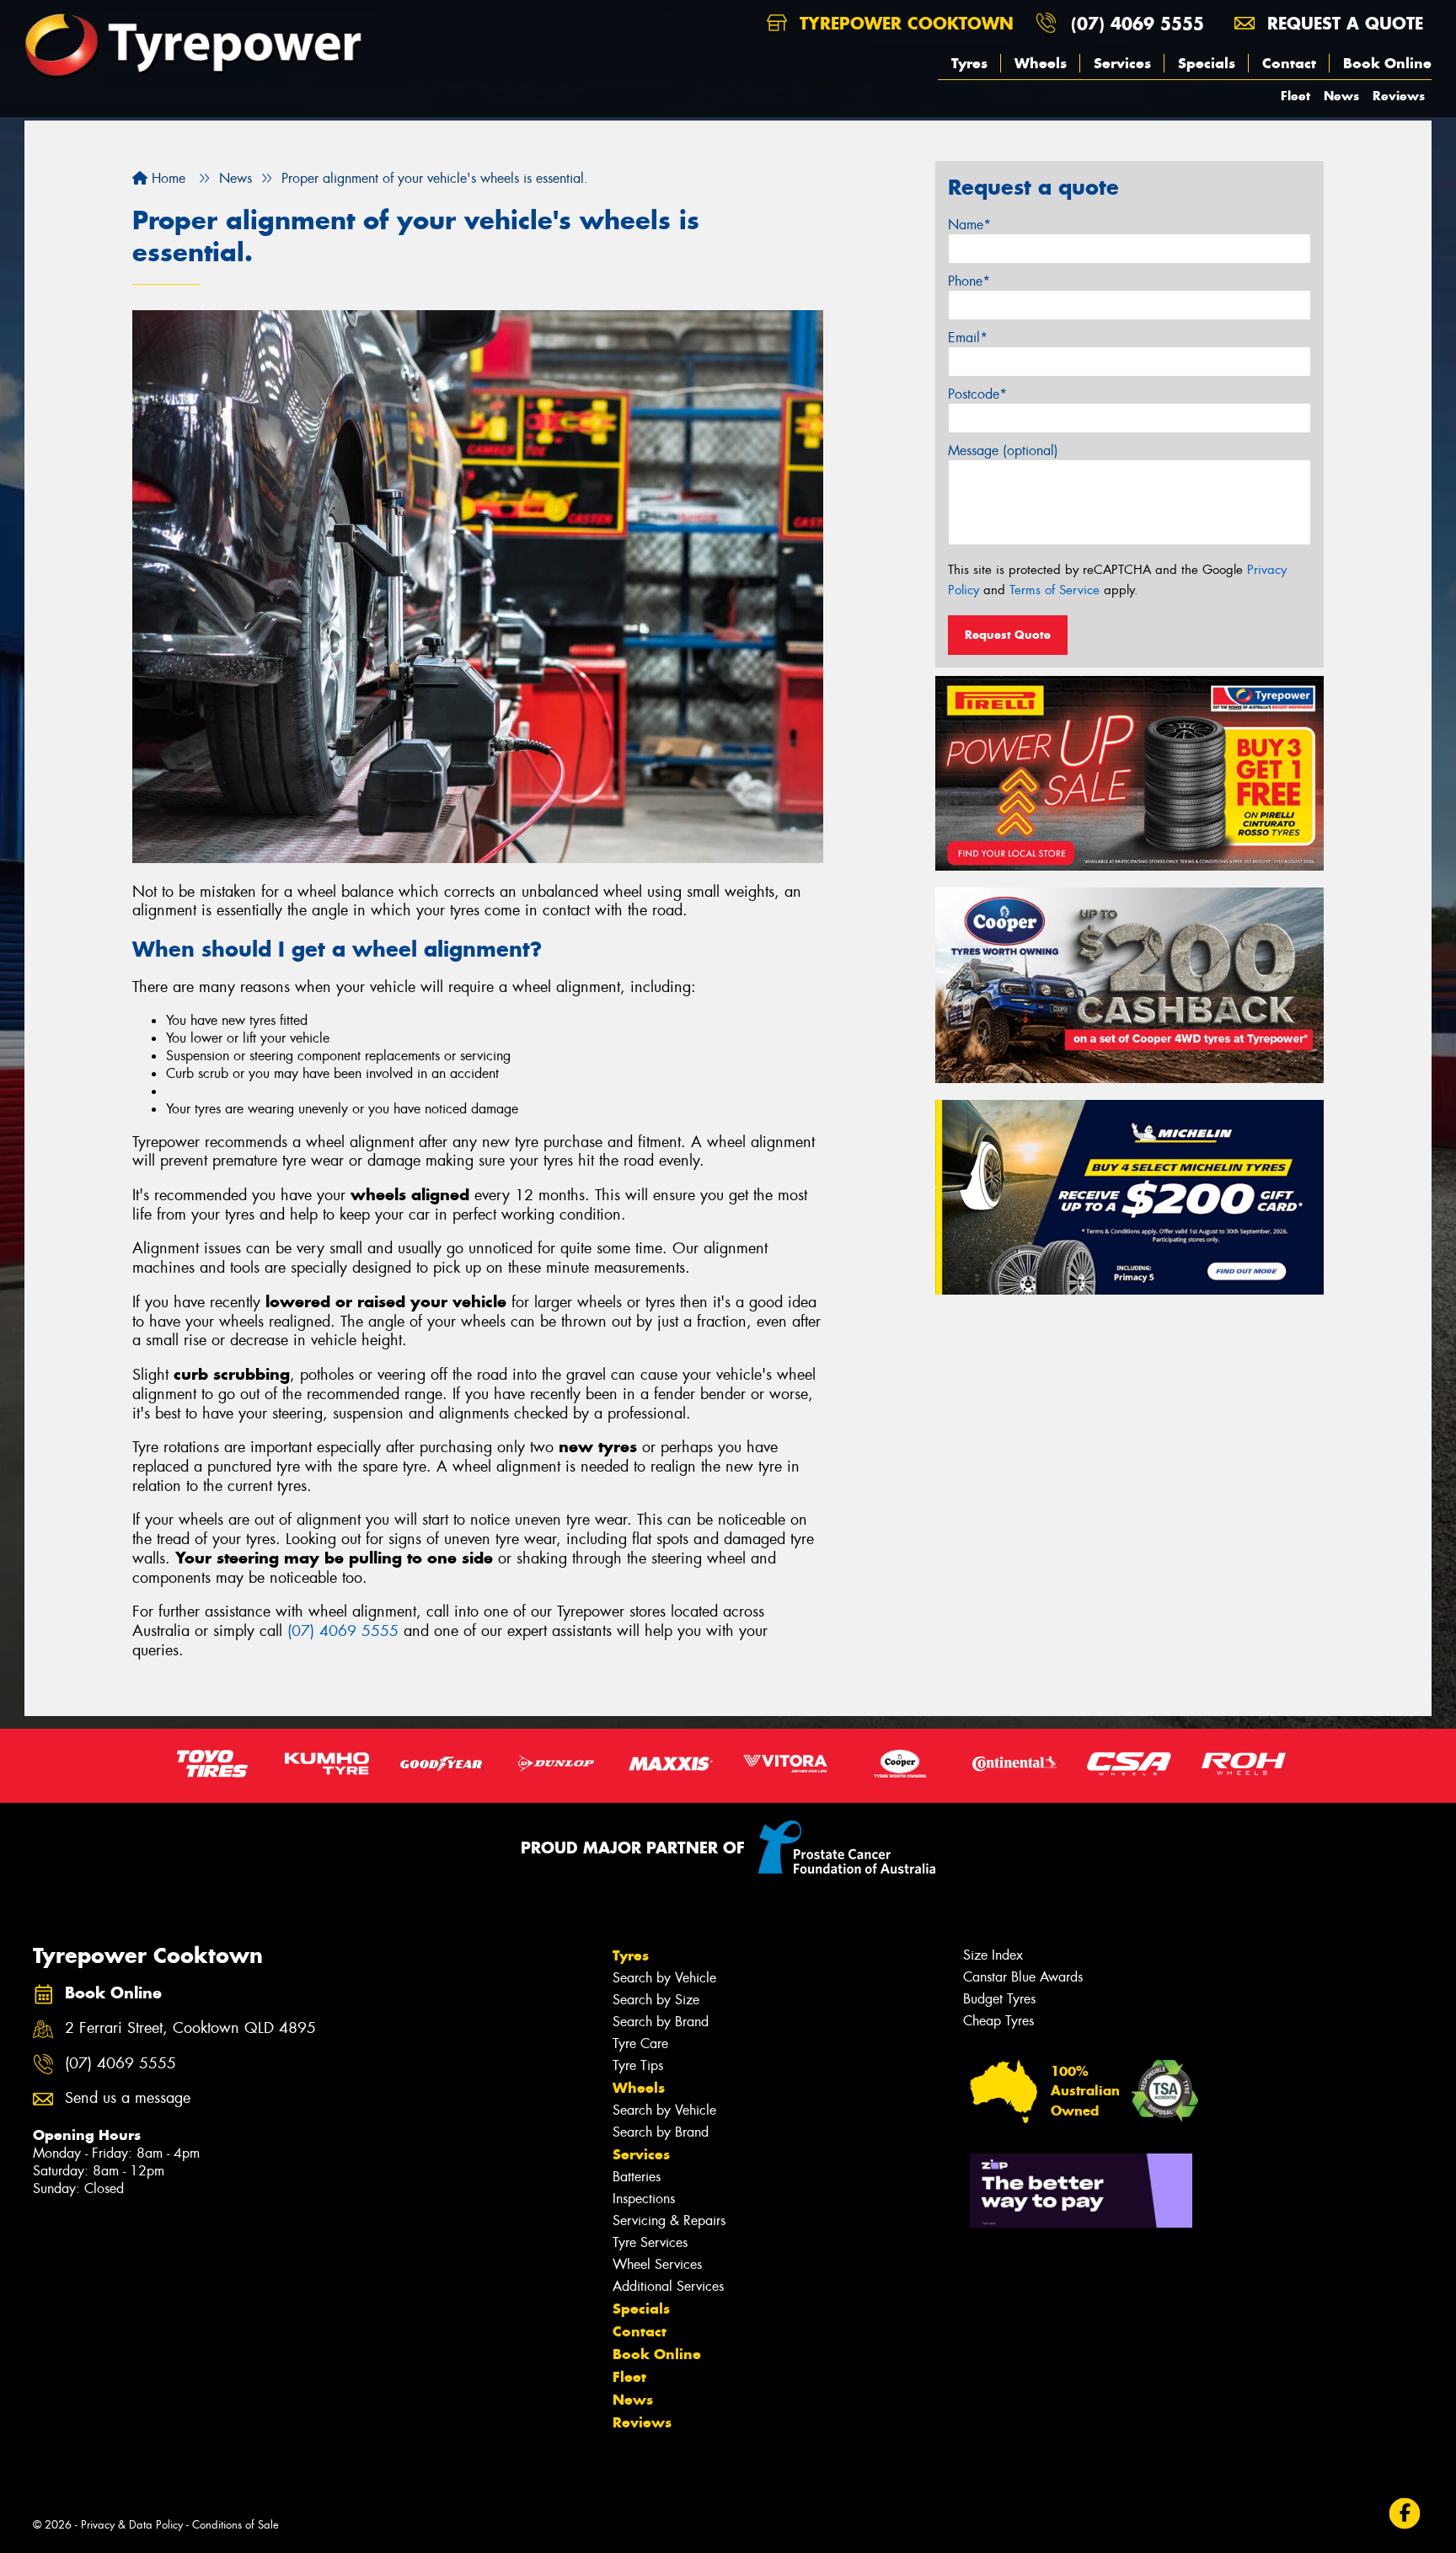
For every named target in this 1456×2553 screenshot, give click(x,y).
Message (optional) (1003, 451)
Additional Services (668, 2286)
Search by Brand (661, 2022)
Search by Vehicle (664, 1978)
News (1341, 96)
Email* (968, 338)
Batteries (637, 2177)
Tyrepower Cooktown (904, 23)
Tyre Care (640, 2043)
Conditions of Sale (236, 2525)
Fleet (1295, 96)
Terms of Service (1055, 590)
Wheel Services (657, 2264)
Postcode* (977, 394)
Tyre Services (650, 2242)
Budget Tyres (999, 1999)
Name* (969, 225)
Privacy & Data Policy (132, 2525)
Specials (1207, 63)
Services (1122, 63)
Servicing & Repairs (669, 2220)
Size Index (993, 1955)
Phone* (969, 281)
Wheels (1041, 63)
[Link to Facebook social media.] (1405, 2514)
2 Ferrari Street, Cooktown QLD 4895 (190, 2028)
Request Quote (1008, 635)
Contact (1289, 63)
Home (166, 178)
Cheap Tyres (998, 2021)
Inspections (644, 2199)
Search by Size (656, 2000)
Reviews (1399, 96)
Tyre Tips (638, 2065)
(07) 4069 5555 (1137, 23)
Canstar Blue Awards (1023, 1977)
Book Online (1387, 63)
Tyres (969, 63)
